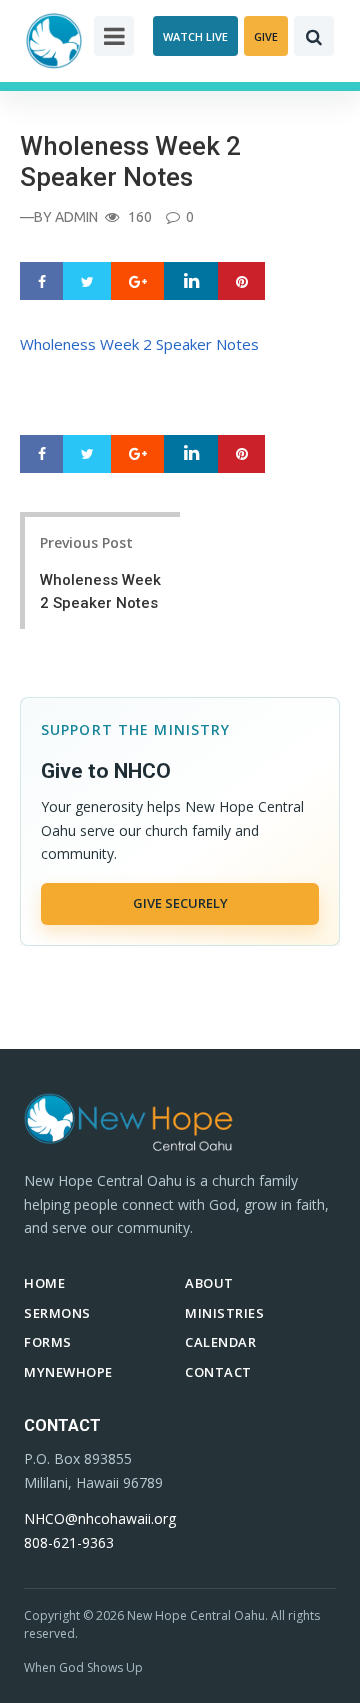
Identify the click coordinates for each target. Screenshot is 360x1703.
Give (266, 36)
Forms (48, 1342)
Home (44, 1283)
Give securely (180, 903)
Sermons (57, 1313)
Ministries (224, 1313)
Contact (218, 1372)
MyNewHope (68, 1372)
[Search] (314, 36)
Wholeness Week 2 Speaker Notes (139, 344)
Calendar (220, 1342)
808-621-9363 (69, 1542)
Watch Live (195, 36)
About (209, 1283)
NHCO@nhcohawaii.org (100, 1518)
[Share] (42, 282)
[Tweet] (87, 282)
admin (76, 217)
